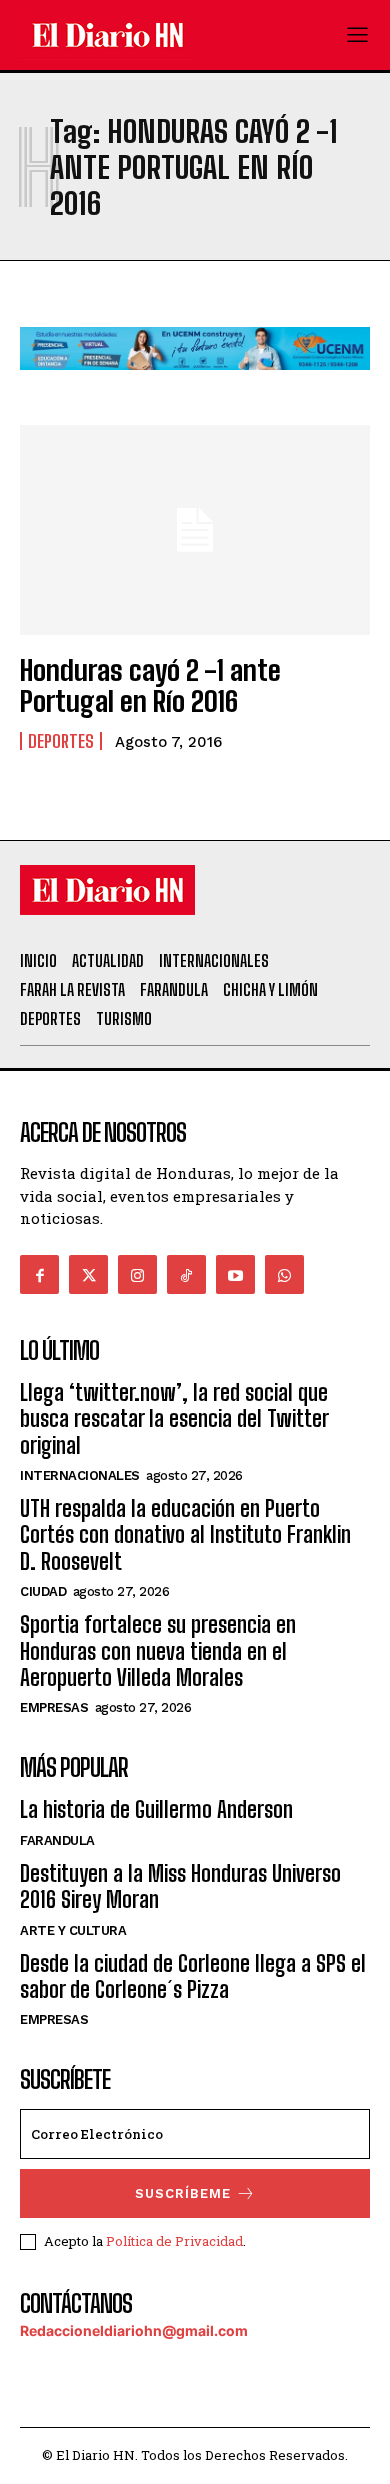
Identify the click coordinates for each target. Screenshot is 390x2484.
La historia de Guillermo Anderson (156, 1809)
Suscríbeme (183, 2193)
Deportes (61, 741)
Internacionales (80, 1475)
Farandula (57, 1840)
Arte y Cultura (73, 1930)
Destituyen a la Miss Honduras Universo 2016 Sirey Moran (180, 1886)
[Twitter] (88, 1274)
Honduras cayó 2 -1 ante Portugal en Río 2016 (150, 685)
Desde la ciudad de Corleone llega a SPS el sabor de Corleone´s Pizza (193, 1976)
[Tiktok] (186, 1274)
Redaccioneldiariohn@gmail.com (134, 2330)
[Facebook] (39, 1274)
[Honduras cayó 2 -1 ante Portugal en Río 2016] (195, 530)
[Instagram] (137, 1274)
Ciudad (43, 1591)
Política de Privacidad (174, 2241)
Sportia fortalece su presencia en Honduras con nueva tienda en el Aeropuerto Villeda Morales (158, 1651)
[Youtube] (235, 1274)
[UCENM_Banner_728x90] (195, 385)
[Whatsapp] (284, 1274)
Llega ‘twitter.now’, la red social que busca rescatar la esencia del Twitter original (174, 1419)
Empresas (54, 1707)
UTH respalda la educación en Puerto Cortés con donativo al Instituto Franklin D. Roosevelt (185, 1535)
